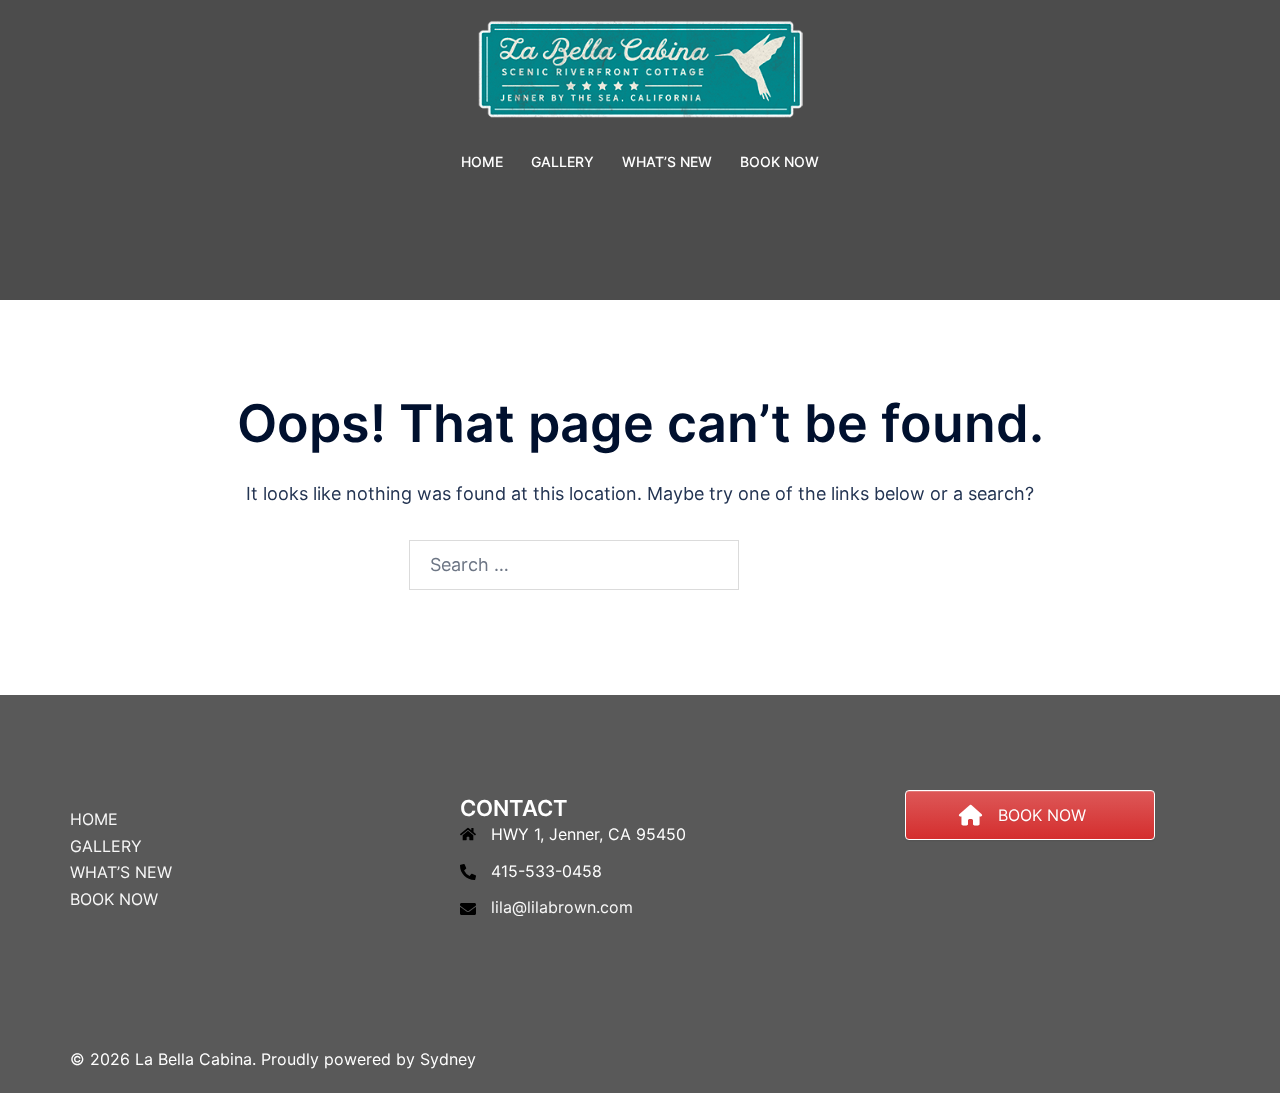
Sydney (448, 1059)
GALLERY (562, 161)
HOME (482, 161)
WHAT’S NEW (667, 161)
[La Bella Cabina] (639, 75)
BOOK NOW (779, 161)
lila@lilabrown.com (562, 907)
